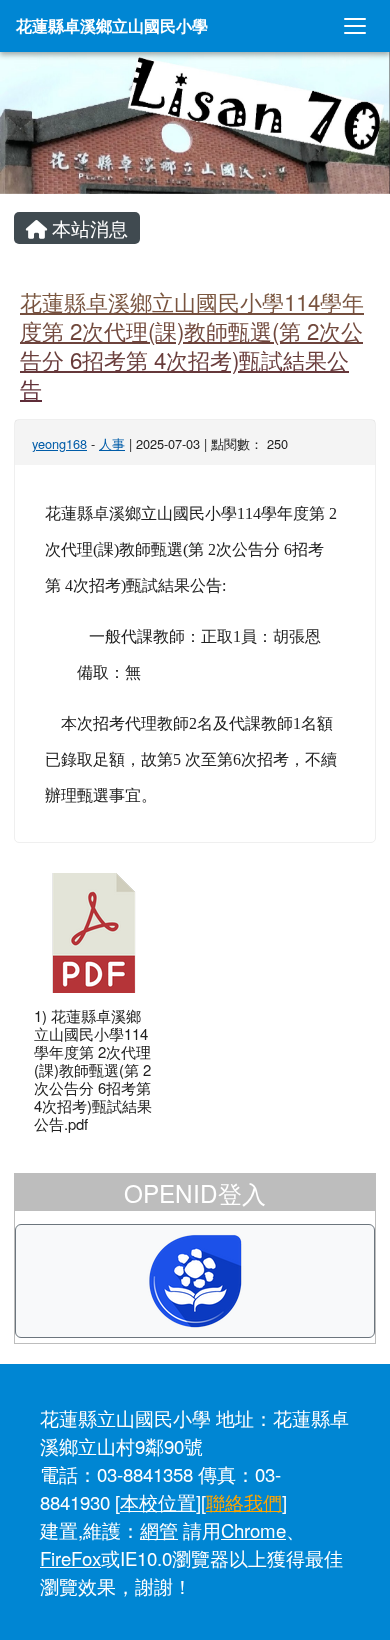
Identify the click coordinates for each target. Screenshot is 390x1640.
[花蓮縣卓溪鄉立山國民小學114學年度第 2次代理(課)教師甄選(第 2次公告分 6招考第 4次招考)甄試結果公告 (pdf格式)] (94, 933)
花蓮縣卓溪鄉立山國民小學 (112, 25)
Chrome (253, 1530)
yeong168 (59, 443)
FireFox (70, 1558)
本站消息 (87, 228)
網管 (159, 1530)
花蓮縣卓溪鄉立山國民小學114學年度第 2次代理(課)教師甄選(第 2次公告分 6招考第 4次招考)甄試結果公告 (192, 344)
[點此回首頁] (195, 123)
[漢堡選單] (355, 26)
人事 (112, 443)
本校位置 (158, 1502)
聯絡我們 (244, 1502)
